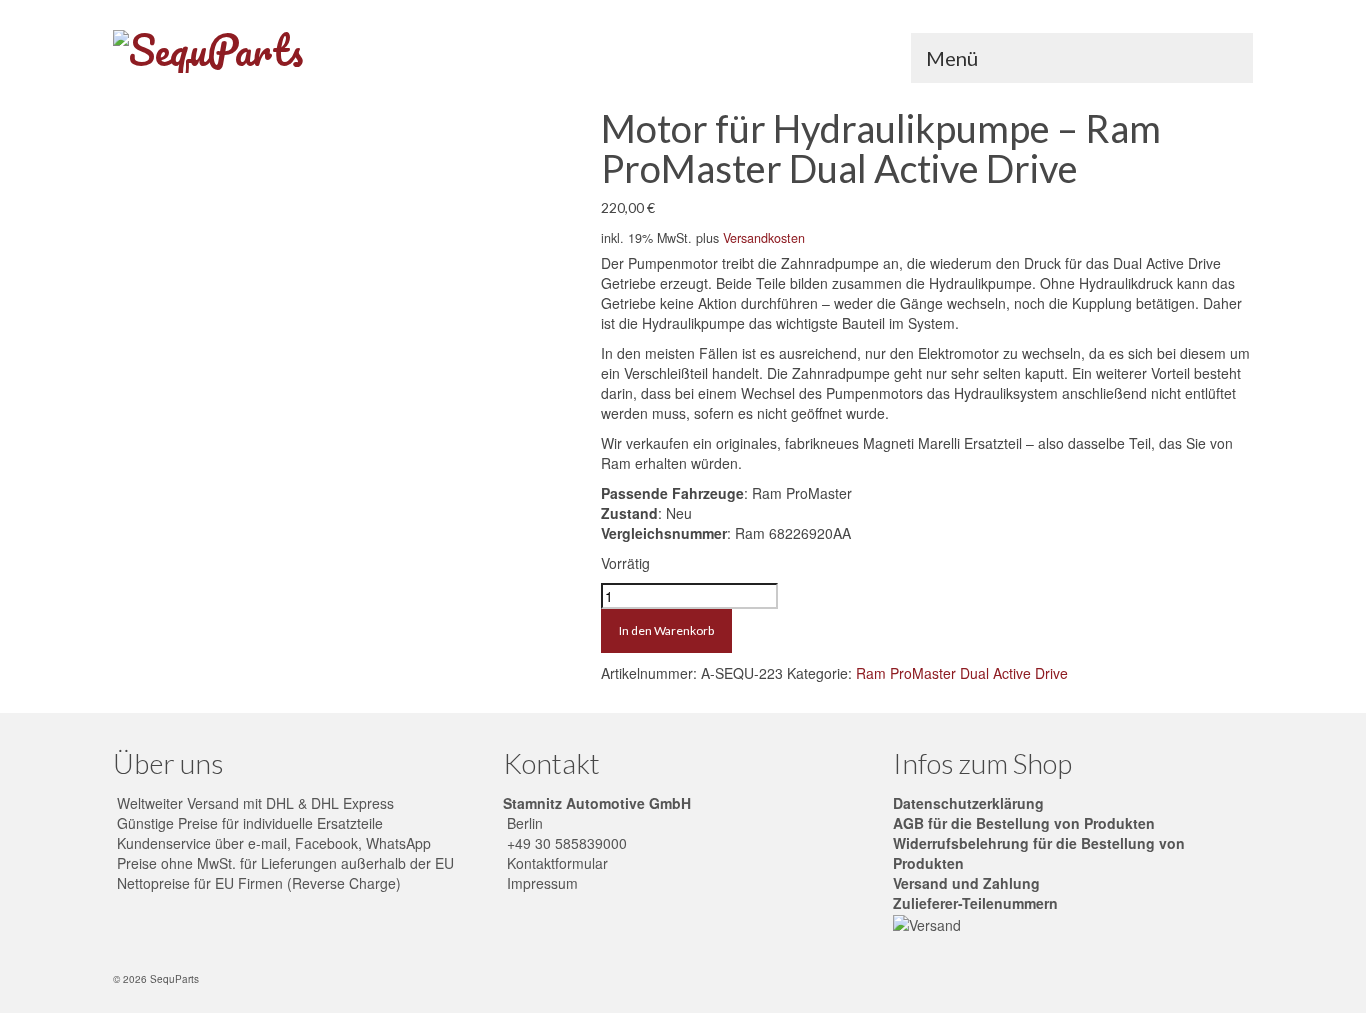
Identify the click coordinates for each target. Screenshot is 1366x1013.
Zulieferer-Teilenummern (975, 903)
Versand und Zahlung (966, 883)
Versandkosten (764, 238)
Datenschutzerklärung (968, 803)
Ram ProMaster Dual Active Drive (962, 673)
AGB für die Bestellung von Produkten (1024, 823)
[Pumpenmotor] (341, 324)
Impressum (540, 883)
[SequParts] (293, 51)
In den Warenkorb (666, 630)
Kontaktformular (555, 863)
